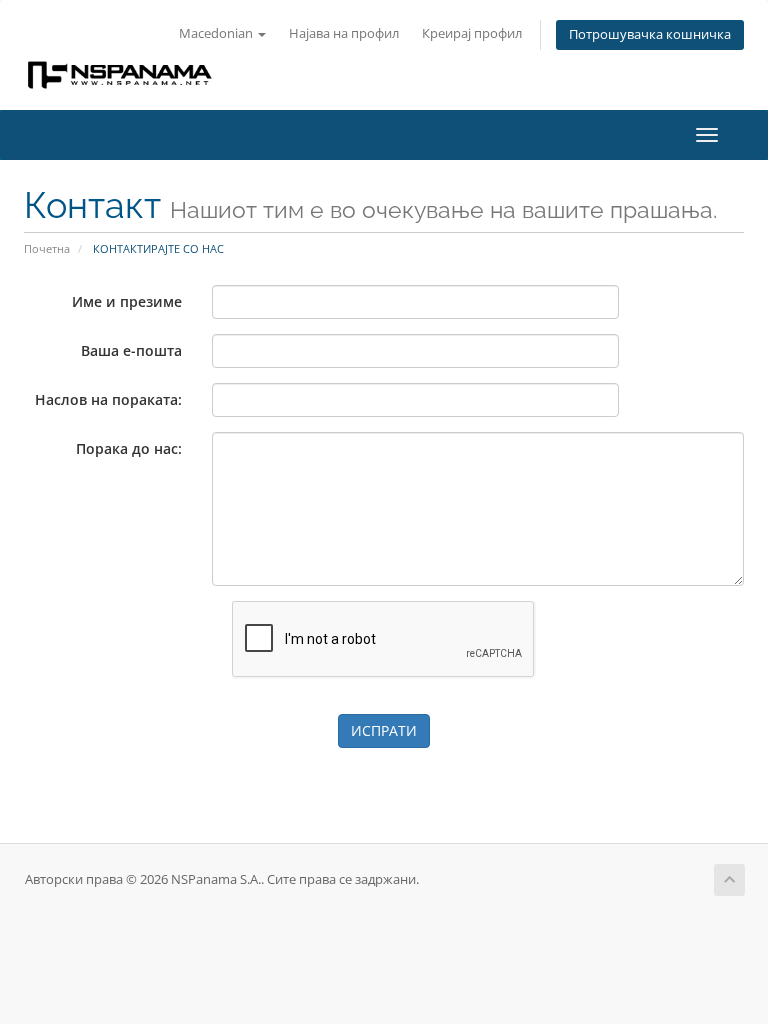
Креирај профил (472, 33)
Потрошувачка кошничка (650, 34)
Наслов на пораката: (108, 399)
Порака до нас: (129, 448)
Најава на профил (344, 33)
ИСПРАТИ (384, 730)
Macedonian (217, 33)
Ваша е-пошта (131, 350)
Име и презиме (127, 301)
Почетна (47, 248)
